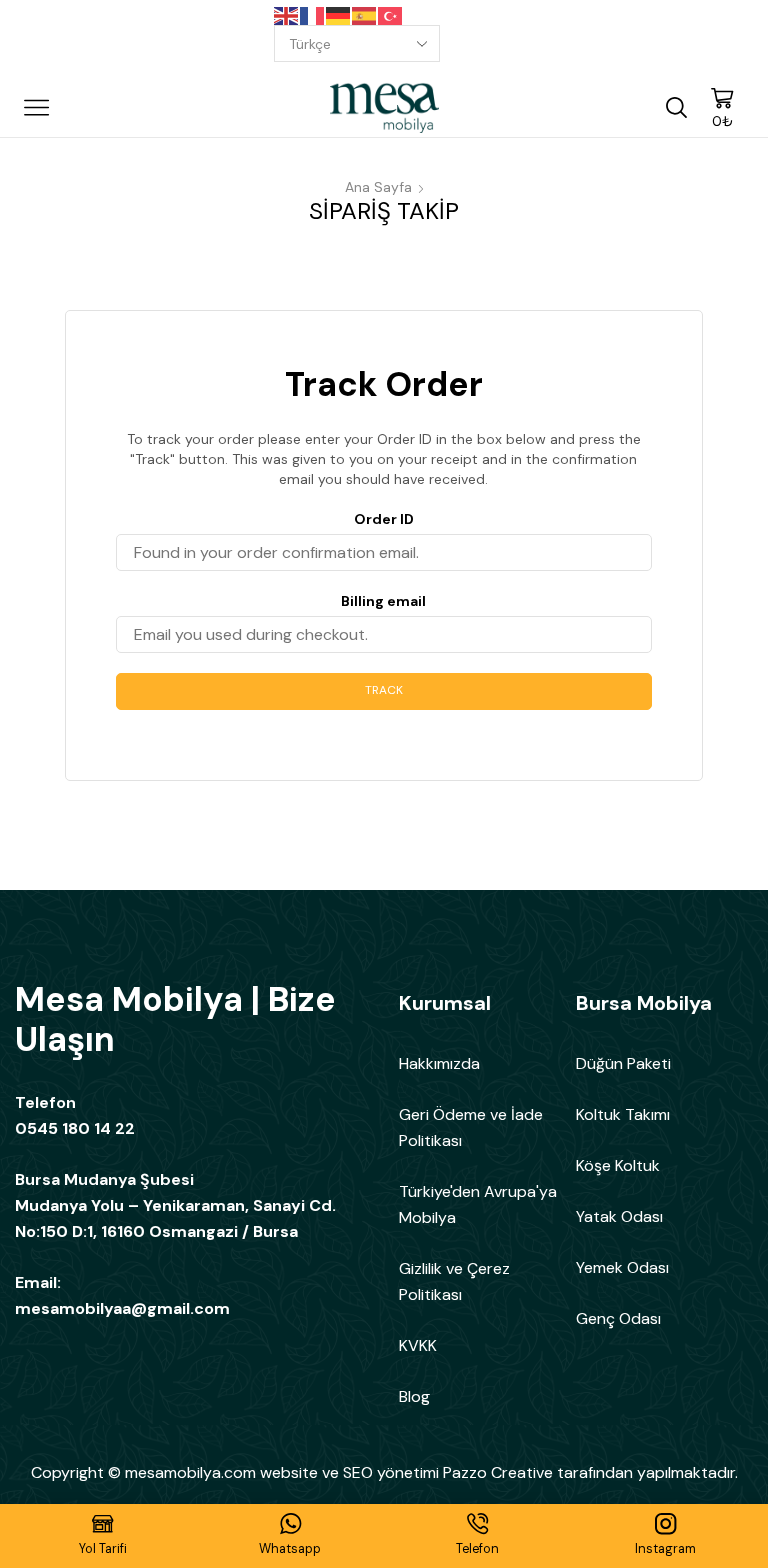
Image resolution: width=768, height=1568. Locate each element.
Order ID (384, 519)
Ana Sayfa (378, 187)
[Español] (365, 15)
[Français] (313, 15)
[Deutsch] (339, 15)
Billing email (383, 601)
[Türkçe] (391, 15)
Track (384, 690)
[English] (287, 15)
